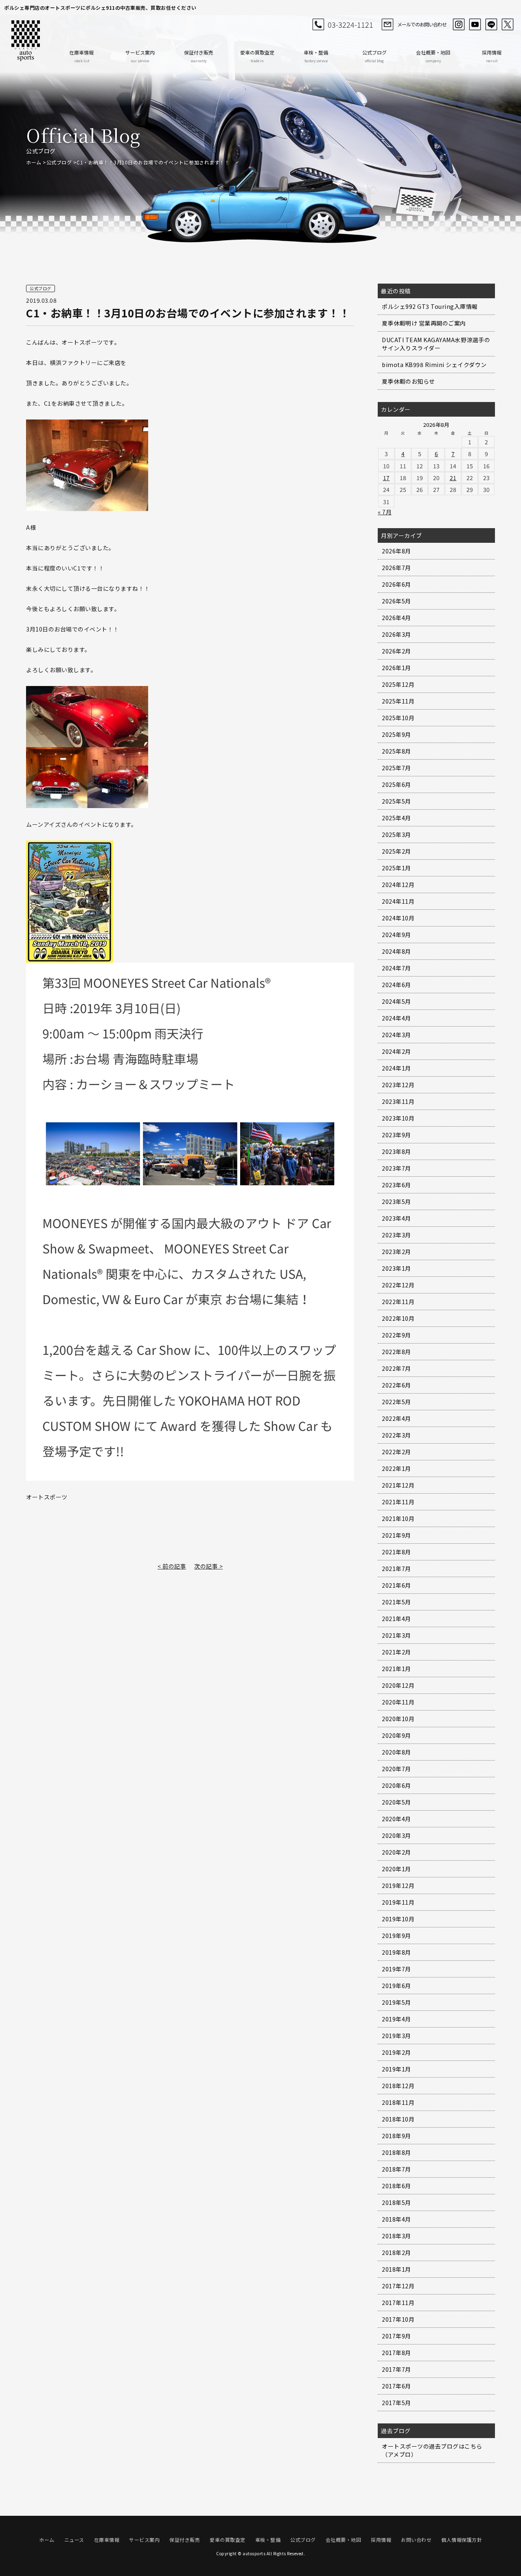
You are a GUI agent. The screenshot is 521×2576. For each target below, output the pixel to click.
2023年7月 (396, 1168)
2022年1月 (396, 1468)
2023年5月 (396, 1202)
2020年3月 (396, 1835)
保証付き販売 (199, 56)
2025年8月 (396, 751)
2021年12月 (398, 1485)
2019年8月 (396, 1952)
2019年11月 (398, 1902)
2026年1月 (396, 668)
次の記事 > (208, 1566)
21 (453, 478)
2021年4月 (396, 1619)
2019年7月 (396, 1969)
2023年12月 (398, 1085)
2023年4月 (396, 1218)
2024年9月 (396, 935)
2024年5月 (396, 1001)
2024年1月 (396, 1068)
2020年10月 (398, 1719)
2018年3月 (396, 2236)
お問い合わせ (416, 2540)
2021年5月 (396, 1602)
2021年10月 (398, 1519)
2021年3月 (396, 1635)
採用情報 (492, 56)
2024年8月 (396, 951)
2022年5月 (396, 1402)
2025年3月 (396, 835)
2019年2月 (396, 2052)
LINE (491, 24)
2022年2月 (396, 1452)
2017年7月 (396, 2369)
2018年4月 (396, 2219)
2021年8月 (396, 1552)
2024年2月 (396, 1051)
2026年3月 (396, 634)
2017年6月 (396, 2386)
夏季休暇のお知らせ (408, 381)
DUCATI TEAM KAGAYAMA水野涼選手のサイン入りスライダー (436, 344)
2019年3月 (396, 2036)
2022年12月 (398, 1285)
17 (386, 478)
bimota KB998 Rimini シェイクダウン (434, 365)
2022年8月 (396, 1352)
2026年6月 (396, 584)
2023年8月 (396, 1151)
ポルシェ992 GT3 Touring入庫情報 (430, 306)
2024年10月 (398, 918)
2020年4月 (396, 1819)
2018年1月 (396, 2269)
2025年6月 (396, 784)
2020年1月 (396, 1869)
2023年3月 (396, 1235)
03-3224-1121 (350, 24)
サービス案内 (140, 56)
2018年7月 (396, 2169)
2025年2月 (396, 851)
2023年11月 (398, 1101)
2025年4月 (396, 818)
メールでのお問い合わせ (422, 24)
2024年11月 (398, 901)
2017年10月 (398, 2319)
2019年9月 (396, 1936)
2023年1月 (396, 1268)
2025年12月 (398, 684)
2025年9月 (396, 734)
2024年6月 (396, 985)
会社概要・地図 (433, 56)
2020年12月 (398, 1685)
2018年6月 (396, 2186)
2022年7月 (396, 1368)
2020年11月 (398, 1702)
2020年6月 (396, 1785)
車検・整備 (316, 56)
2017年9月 (396, 2336)
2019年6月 (396, 1986)
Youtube (475, 24)
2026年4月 (396, 618)
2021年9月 (396, 1535)
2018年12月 (398, 2086)
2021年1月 (396, 1669)
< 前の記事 (172, 1566)
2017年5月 (396, 2403)
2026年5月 (396, 601)
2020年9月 (396, 1735)
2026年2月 (396, 651)
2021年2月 (396, 1652)
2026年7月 (396, 568)
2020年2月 (396, 1852)
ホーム (34, 162)
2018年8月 (396, 2152)
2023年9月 (396, 1135)
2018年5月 (396, 2202)
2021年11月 (398, 1502)
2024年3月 (396, 1035)
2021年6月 (396, 1585)
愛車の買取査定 (257, 56)
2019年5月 (396, 2002)
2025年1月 (396, 868)
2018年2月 (396, 2253)
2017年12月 (398, 2286)
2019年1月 (396, 2069)
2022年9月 (396, 1335)
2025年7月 (396, 768)
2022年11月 (398, 1302)
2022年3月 (396, 1435)
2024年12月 (398, 885)
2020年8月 (396, 1752)
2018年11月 (398, 2102)
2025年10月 (398, 718)
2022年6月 (396, 1385)
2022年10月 (398, 1318)
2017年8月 (396, 2353)
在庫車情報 (81, 56)
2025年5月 (396, 801)
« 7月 (385, 512)
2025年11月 (398, 701)
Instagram (459, 24)
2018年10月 (398, 2119)
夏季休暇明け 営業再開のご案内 (424, 323)
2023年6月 (396, 1185)
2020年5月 (396, 1802)
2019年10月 (398, 1919)
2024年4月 (396, 1018)
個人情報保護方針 (462, 2540)
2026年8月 (396, 551)
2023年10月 (398, 1118)
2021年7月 (396, 1569)
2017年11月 (398, 2303)
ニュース (74, 2540)
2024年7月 (396, 968)
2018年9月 (396, 2136)
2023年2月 (396, 1252)
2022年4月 (396, 1418)
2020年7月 (396, 1769)
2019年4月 (396, 2019)
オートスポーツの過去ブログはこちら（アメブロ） (432, 2450)
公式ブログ (374, 56)
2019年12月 (398, 1886)
